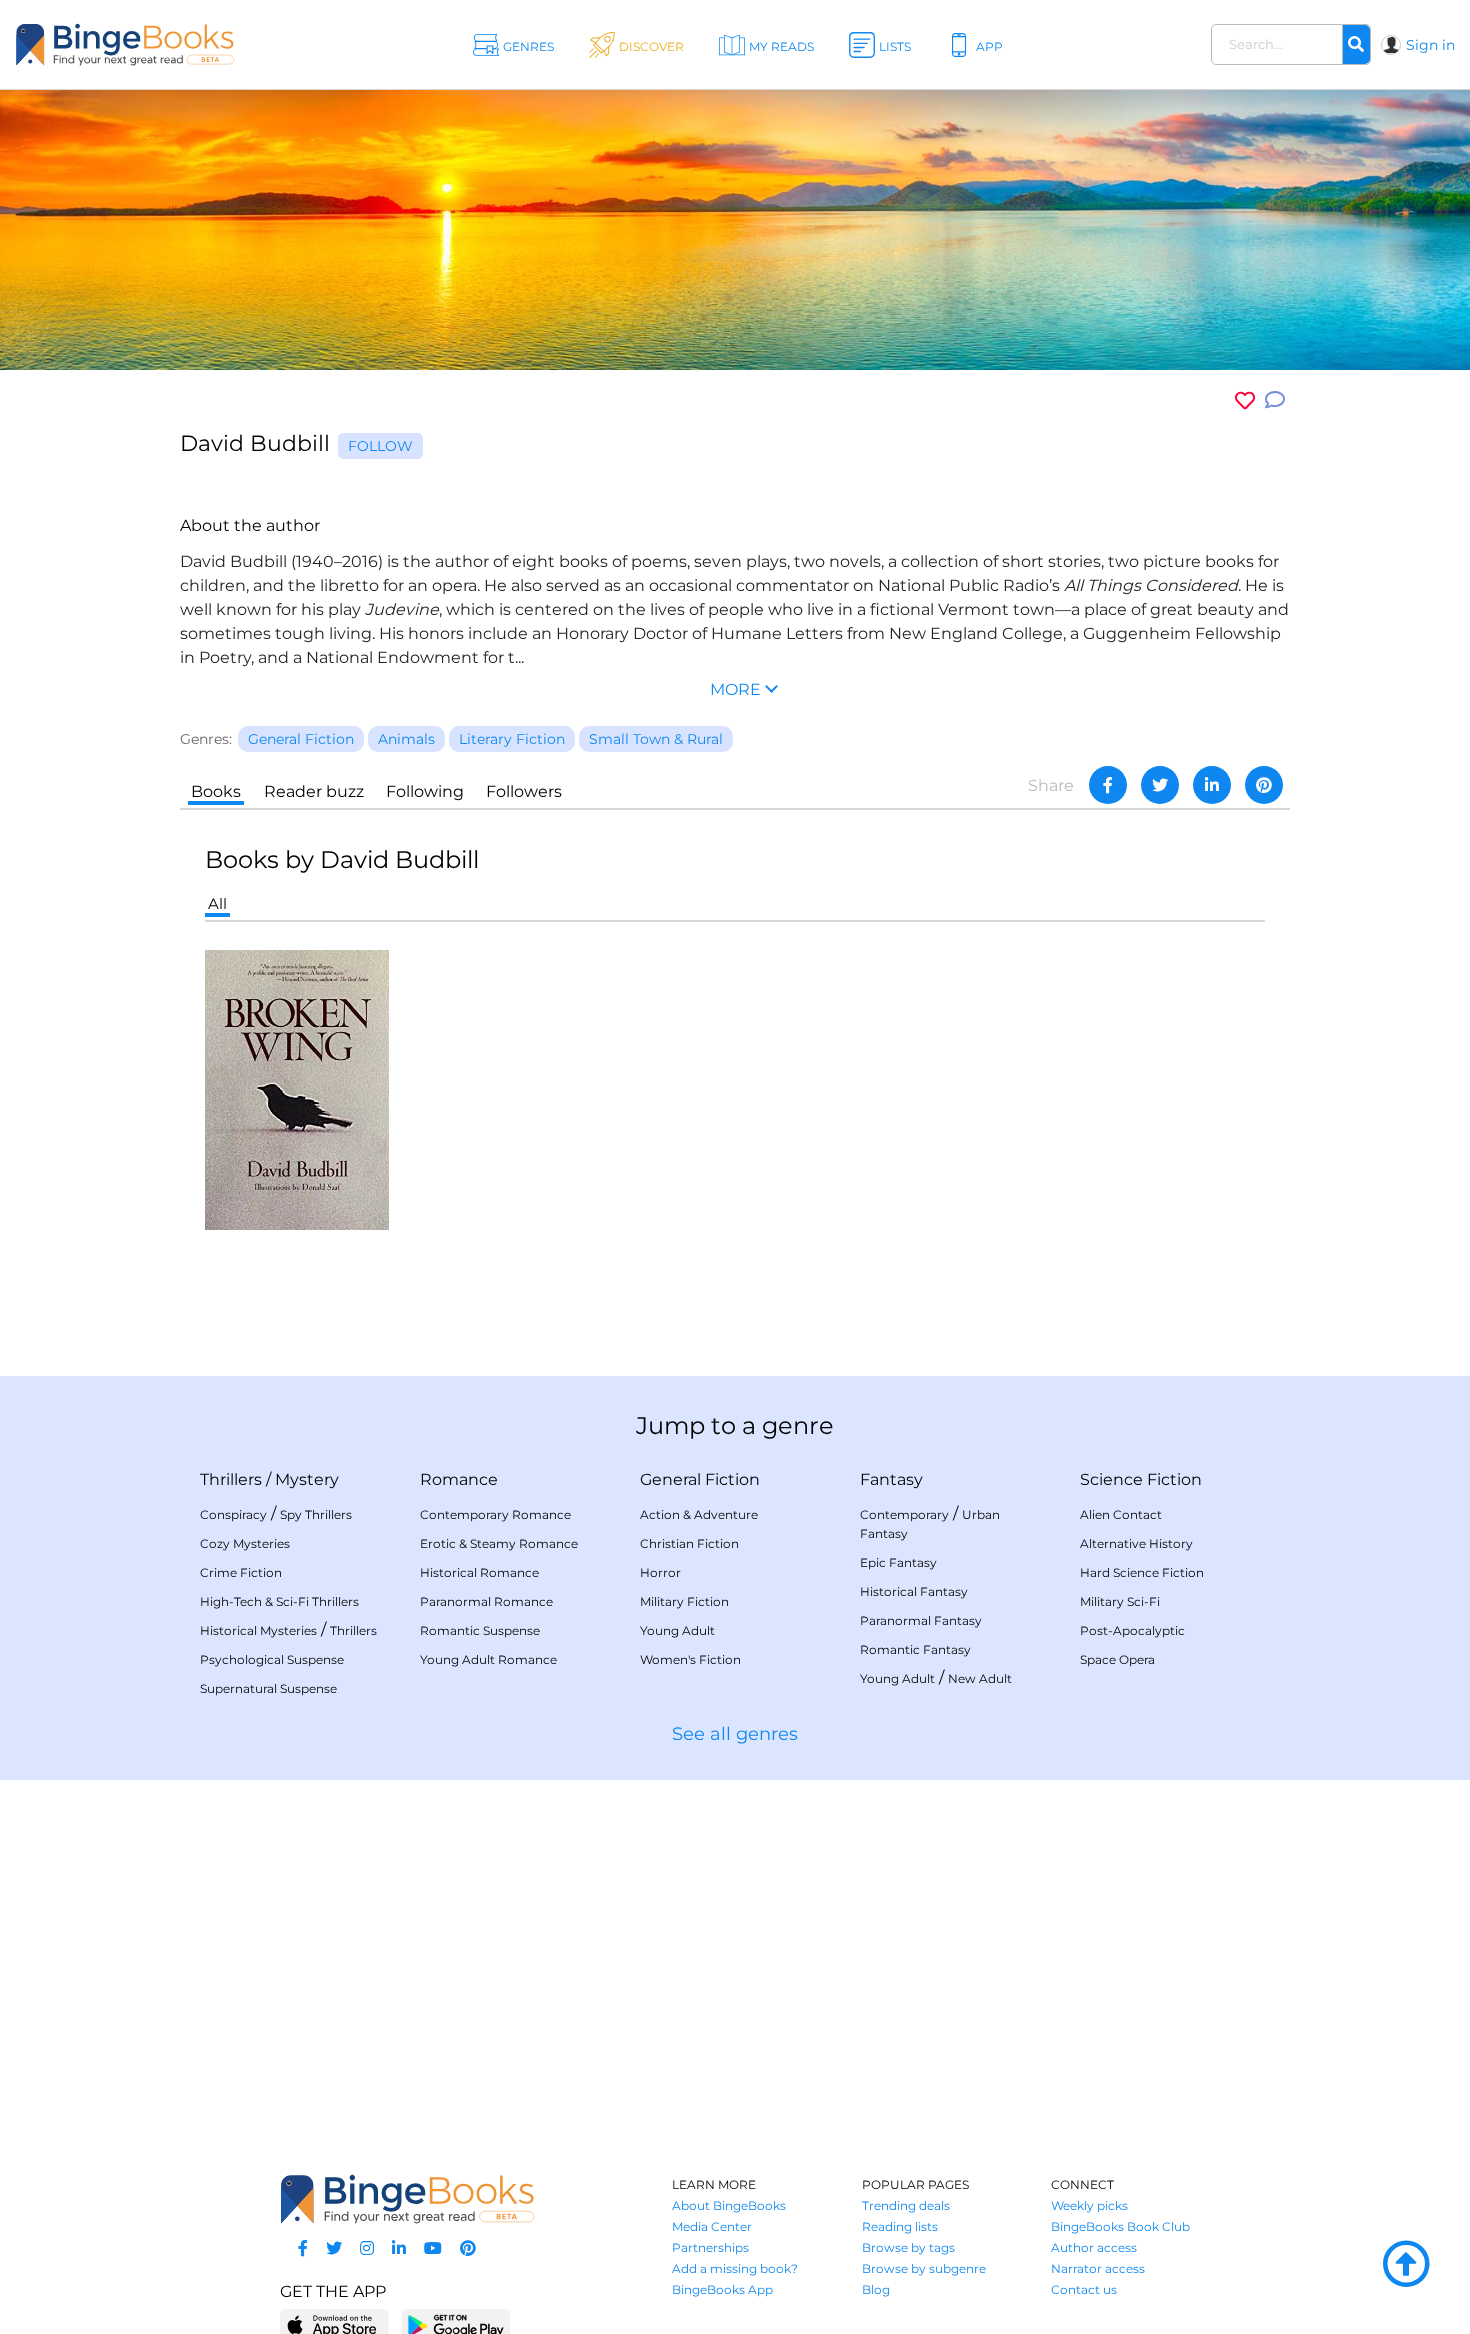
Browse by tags (908, 2247)
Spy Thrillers (316, 1514)
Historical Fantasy (914, 1591)
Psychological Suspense (272, 1659)
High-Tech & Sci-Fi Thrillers (279, 1601)
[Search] (1356, 45)
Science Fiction (1141, 1479)
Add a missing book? (735, 2268)
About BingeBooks (729, 2205)
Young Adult (677, 1630)
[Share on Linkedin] (1212, 785)
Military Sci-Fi (1120, 1601)
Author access (1094, 2247)
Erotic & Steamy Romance (499, 1543)
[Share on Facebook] (1108, 785)
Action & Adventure (699, 1514)
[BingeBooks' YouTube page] (433, 2248)
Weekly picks (1089, 2205)
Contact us (1084, 2289)
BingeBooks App (722, 2289)
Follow (380, 446)
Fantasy (891, 1479)
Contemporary (904, 1514)
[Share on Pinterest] (1264, 785)
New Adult (980, 1678)
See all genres (735, 1734)
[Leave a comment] (1275, 400)
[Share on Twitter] (1160, 785)
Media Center (712, 2226)
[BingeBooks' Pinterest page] (468, 2248)
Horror (660, 1572)
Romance (459, 1479)
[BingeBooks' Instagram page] (367, 2248)
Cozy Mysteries (245, 1543)
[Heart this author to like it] (1245, 400)
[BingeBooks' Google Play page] (455, 2324)
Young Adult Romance (488, 1659)
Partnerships (710, 2247)
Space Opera (1117, 1659)
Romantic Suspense (480, 1630)
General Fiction (700, 1479)
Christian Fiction (689, 1543)
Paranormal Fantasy (921, 1620)
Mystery (307, 1479)
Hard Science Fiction (1142, 1572)
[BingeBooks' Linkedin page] (399, 2248)
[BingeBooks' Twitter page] (334, 2248)
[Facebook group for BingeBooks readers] (303, 2248)
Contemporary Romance (495, 1514)
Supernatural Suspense (268, 1688)
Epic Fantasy (898, 1562)
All (217, 903)
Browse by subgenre (924, 2268)
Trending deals (906, 2205)
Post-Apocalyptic (1132, 1630)
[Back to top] (1406, 2265)
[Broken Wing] (297, 1088)
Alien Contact (1121, 1514)
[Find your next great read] (149, 44)
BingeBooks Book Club (1120, 2226)
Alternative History (1136, 1543)
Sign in (1430, 45)
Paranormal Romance (486, 1601)
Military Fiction (684, 1601)
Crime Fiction (241, 1572)
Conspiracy (233, 1514)
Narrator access (1098, 2268)
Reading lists (900, 2226)
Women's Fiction (690, 1659)
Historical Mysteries (258, 1630)
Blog (876, 2289)
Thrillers (231, 1479)
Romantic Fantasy (915, 1649)
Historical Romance (479, 1572)
